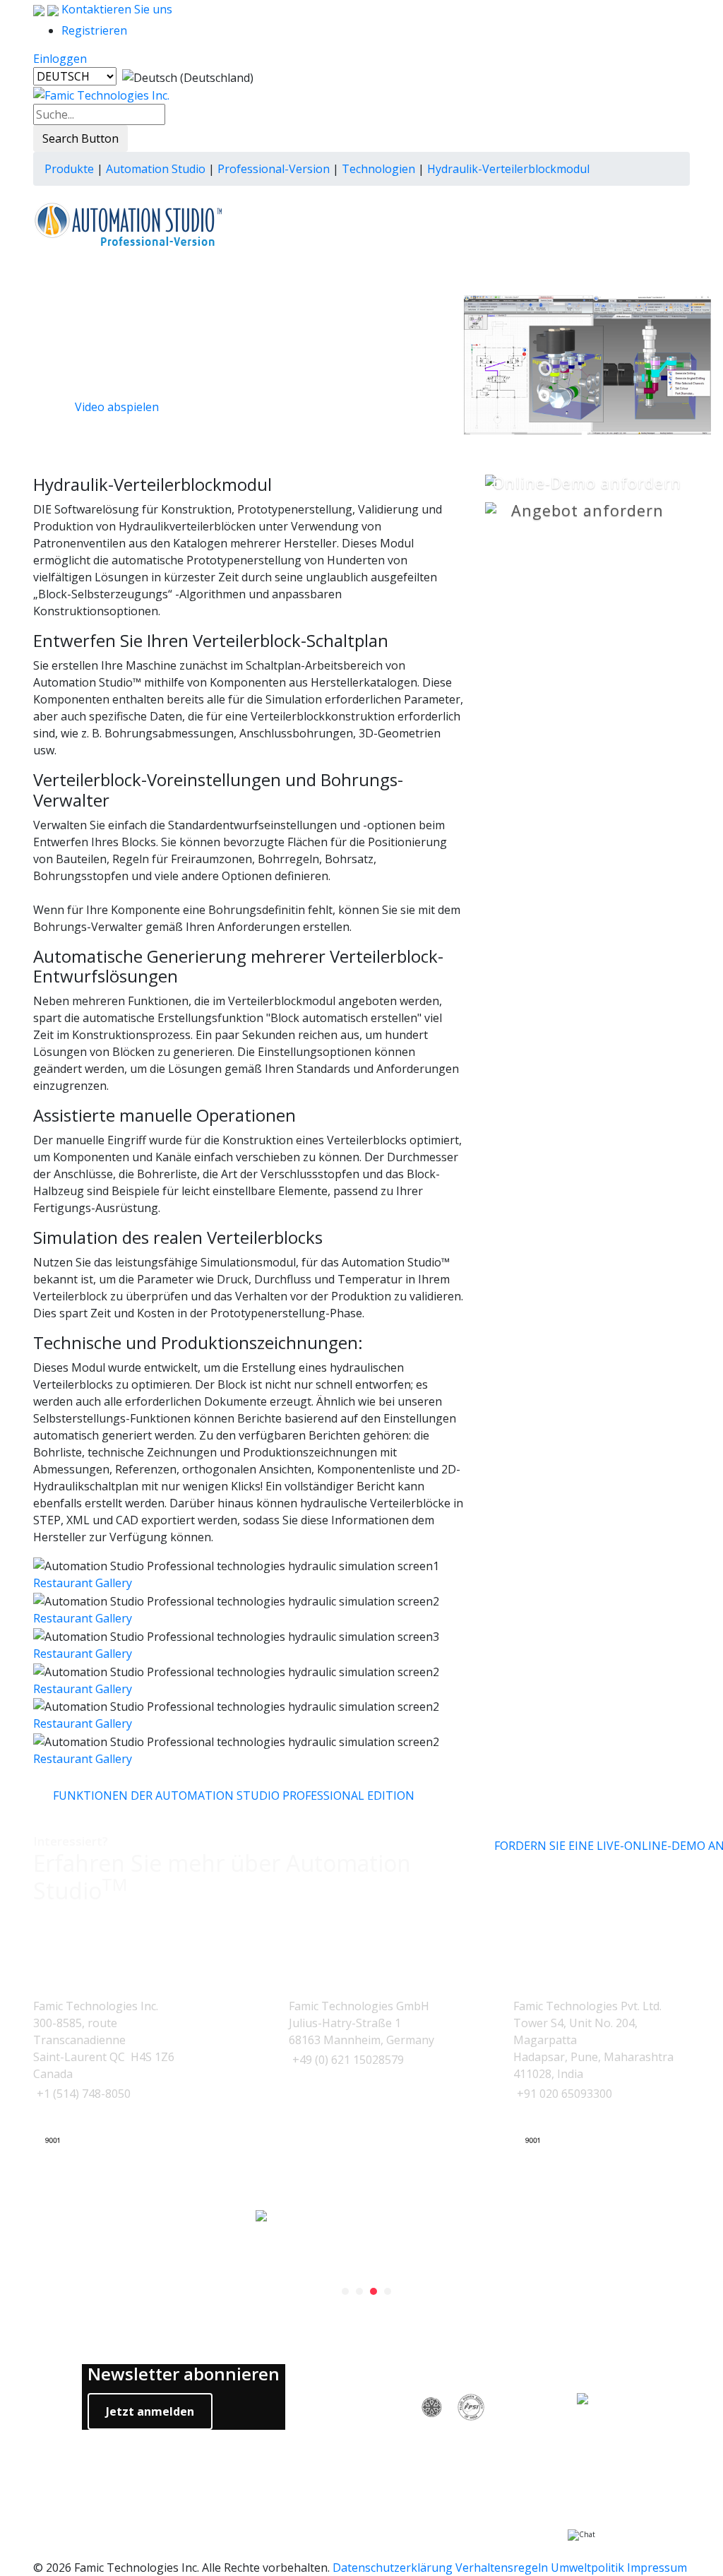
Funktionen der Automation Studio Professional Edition (234, 1796)
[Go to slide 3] (374, 2291)
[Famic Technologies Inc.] (101, 95)
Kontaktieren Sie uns (115, 9)
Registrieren (94, 30)
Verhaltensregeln (502, 2568)
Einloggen (60, 59)
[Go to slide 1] (345, 2291)
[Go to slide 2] (359, 2291)
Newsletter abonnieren (184, 2374)
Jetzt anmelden (150, 2411)
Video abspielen (117, 407)
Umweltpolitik (587, 2568)
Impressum (657, 2568)
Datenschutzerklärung (393, 2568)
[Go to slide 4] (388, 2291)
